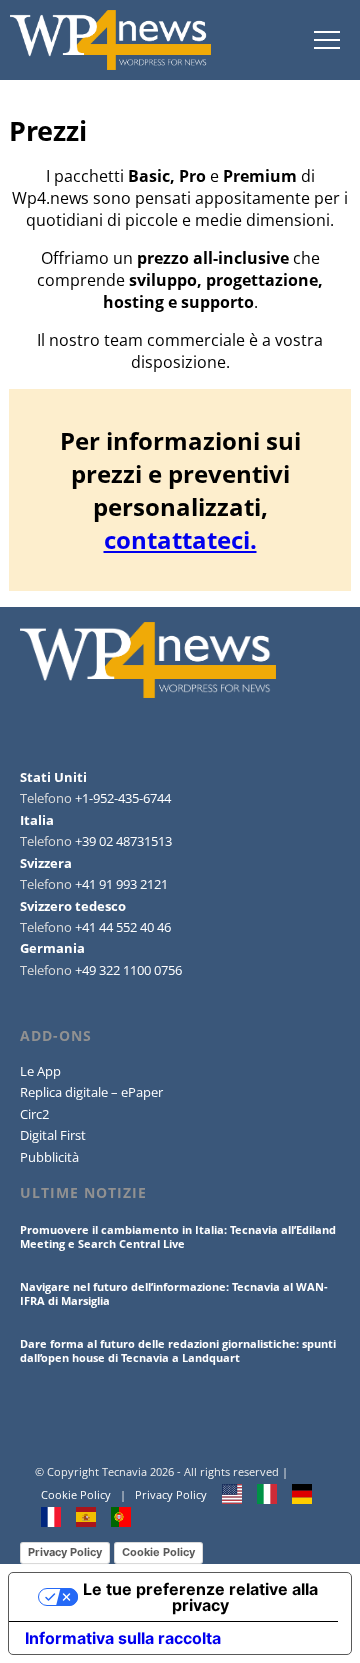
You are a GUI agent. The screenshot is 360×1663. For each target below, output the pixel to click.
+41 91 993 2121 (121, 884)
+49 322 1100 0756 (128, 970)
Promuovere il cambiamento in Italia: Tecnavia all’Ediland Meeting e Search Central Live (178, 1236)
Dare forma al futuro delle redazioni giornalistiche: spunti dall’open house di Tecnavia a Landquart (178, 1350)
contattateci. (180, 539)
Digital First (53, 1135)
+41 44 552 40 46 (123, 927)
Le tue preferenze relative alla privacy (200, 1597)
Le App (40, 1071)
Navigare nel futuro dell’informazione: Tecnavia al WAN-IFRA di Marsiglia (174, 1293)
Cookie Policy (76, 1494)
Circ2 (34, 1114)
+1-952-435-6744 (123, 798)
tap (326, 40)
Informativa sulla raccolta (123, 1638)
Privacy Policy (171, 1494)
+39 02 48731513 (123, 841)
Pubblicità (49, 1157)
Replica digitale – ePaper (91, 1092)
